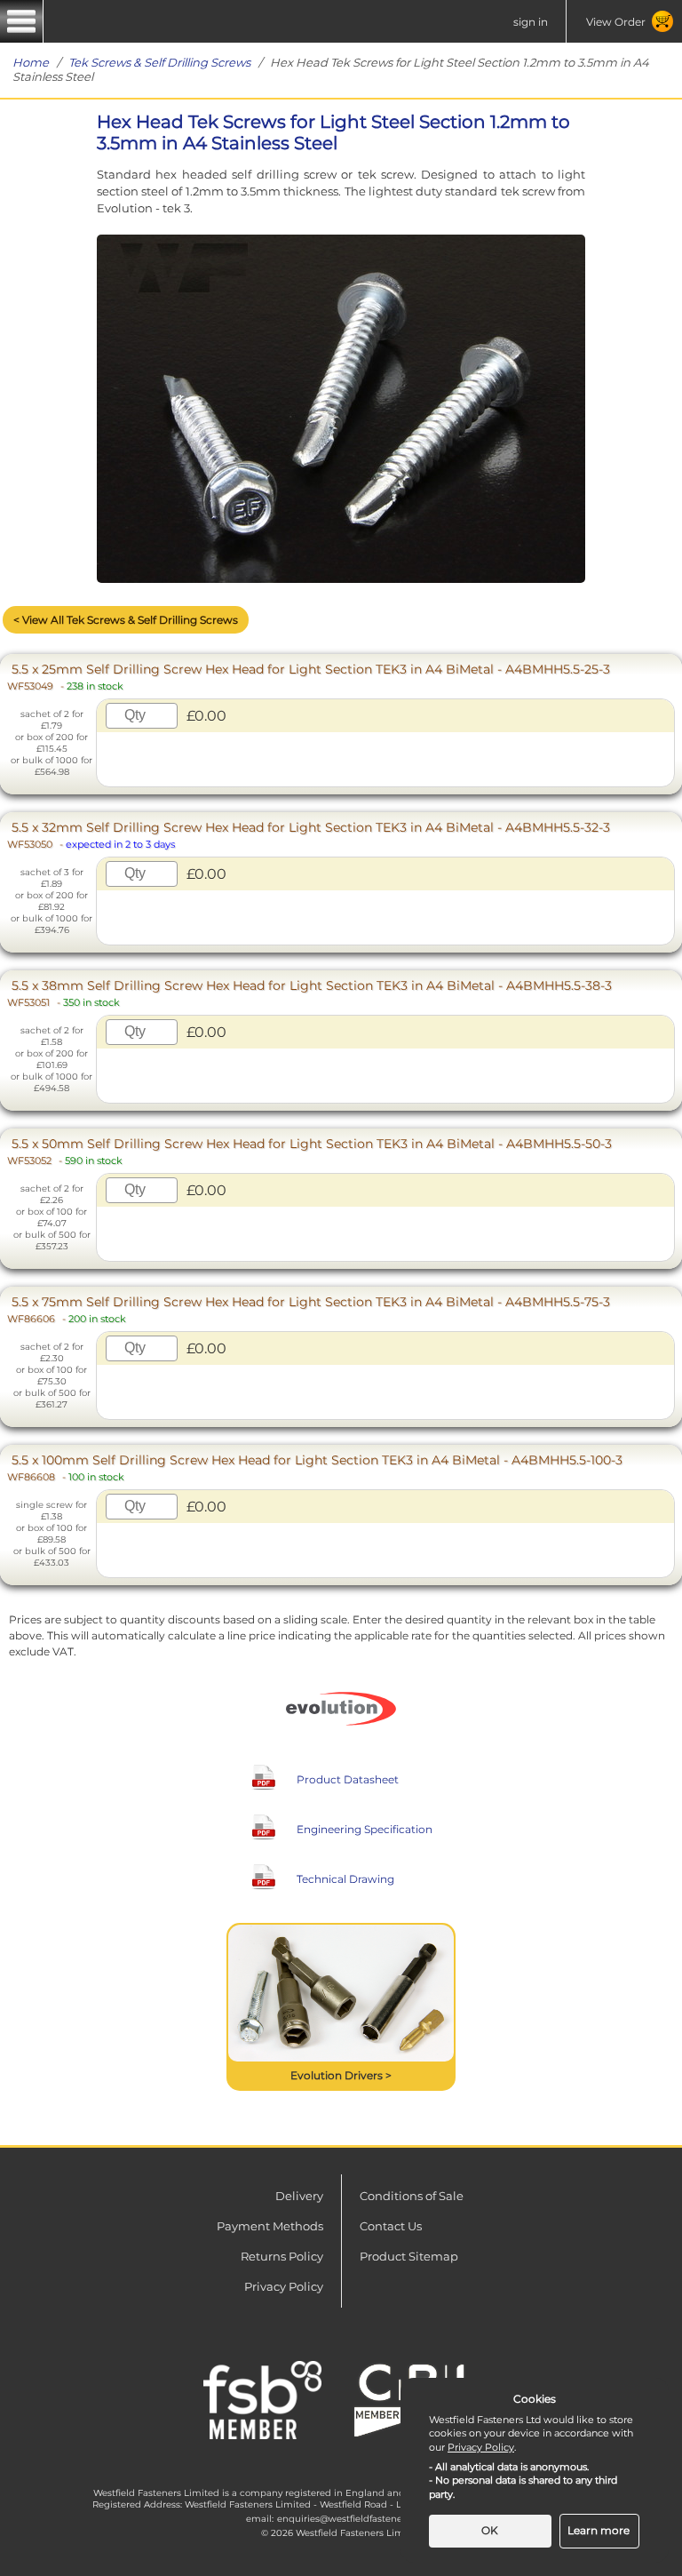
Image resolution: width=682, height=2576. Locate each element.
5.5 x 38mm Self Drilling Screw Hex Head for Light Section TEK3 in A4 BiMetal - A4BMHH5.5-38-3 (309, 993)
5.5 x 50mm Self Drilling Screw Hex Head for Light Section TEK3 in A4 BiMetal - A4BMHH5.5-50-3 (309, 1151)
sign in (531, 22)
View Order (616, 22)
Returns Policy (282, 2256)
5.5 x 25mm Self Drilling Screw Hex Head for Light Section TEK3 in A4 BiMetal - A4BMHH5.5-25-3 (309, 677)
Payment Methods (270, 2226)
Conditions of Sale (412, 2196)
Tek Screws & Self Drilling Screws (159, 62)
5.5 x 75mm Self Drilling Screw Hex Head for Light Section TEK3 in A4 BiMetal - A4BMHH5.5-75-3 (309, 1309)
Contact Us (391, 2226)
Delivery (299, 2196)
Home (31, 62)
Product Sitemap (409, 2256)
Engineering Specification (365, 1829)
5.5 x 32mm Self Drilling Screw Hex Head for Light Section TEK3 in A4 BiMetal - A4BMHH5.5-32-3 (309, 835)
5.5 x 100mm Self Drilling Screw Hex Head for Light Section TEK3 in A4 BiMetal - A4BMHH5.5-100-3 (315, 1467)
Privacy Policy (284, 2286)
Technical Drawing (345, 1879)
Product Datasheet (348, 1779)
